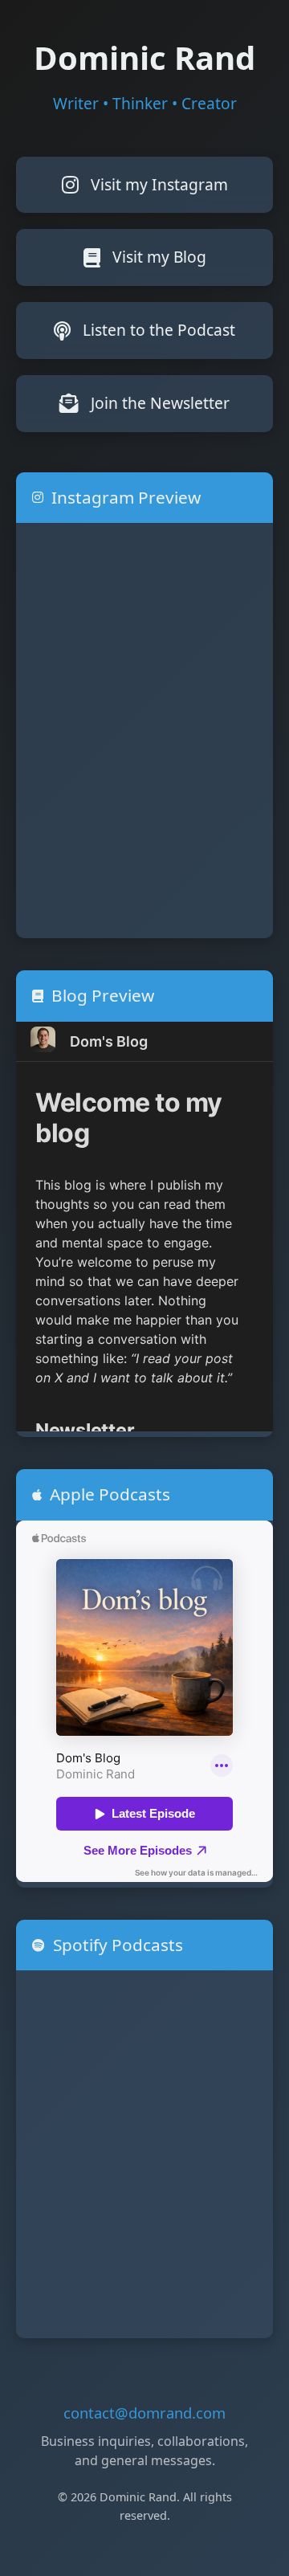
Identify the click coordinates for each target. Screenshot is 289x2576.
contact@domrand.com (144, 2413)
